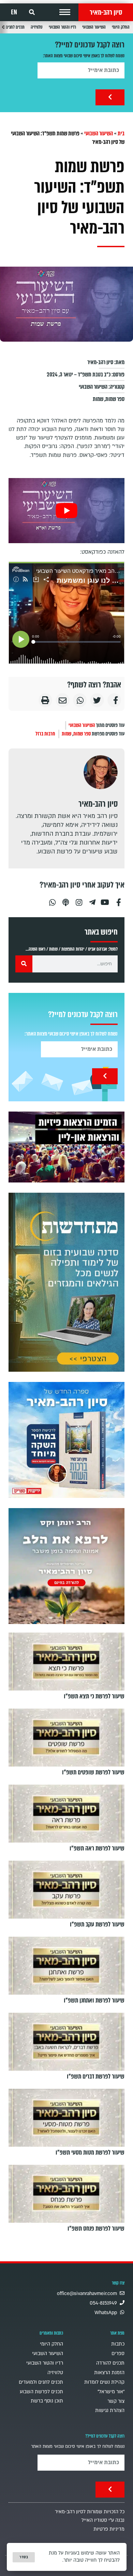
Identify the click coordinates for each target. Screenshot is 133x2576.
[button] (65, 12)
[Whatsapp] (52, 900)
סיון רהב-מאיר (106, 12)
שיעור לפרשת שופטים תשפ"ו (93, 1772)
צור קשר (116, 2401)
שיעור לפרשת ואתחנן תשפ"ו (94, 2000)
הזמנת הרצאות (109, 2373)
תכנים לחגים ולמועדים (41, 2382)
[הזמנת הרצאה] (66, 1147)
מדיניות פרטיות (109, 2529)
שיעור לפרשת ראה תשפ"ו (97, 1848)
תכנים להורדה (110, 2363)
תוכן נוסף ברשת (47, 2401)
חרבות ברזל (45, 734)
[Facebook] (119, 900)
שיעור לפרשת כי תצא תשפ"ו (94, 1696)
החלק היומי (121, 27)
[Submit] (110, 97)
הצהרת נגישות (110, 2410)
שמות (98, 399)
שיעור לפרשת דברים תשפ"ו (96, 2076)
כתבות (118, 2344)
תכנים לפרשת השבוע (41, 2392)
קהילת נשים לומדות (104, 2382)
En (14, 12)
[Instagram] (79, 900)
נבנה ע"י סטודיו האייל (103, 2520)
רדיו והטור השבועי (62, 27)
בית (121, 133)
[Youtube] (105, 900)
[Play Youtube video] (66, 511)
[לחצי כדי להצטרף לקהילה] (66, 1282)
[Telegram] (92, 900)
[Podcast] (65, 900)
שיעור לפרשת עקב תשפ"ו (97, 1924)
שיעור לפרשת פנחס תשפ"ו (96, 2229)
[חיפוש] (24, 964)
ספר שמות (115, 399)
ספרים (118, 2354)
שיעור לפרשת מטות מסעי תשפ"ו (90, 2153)
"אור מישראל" (111, 2392)
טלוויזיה (37, 27)
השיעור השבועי (94, 27)
